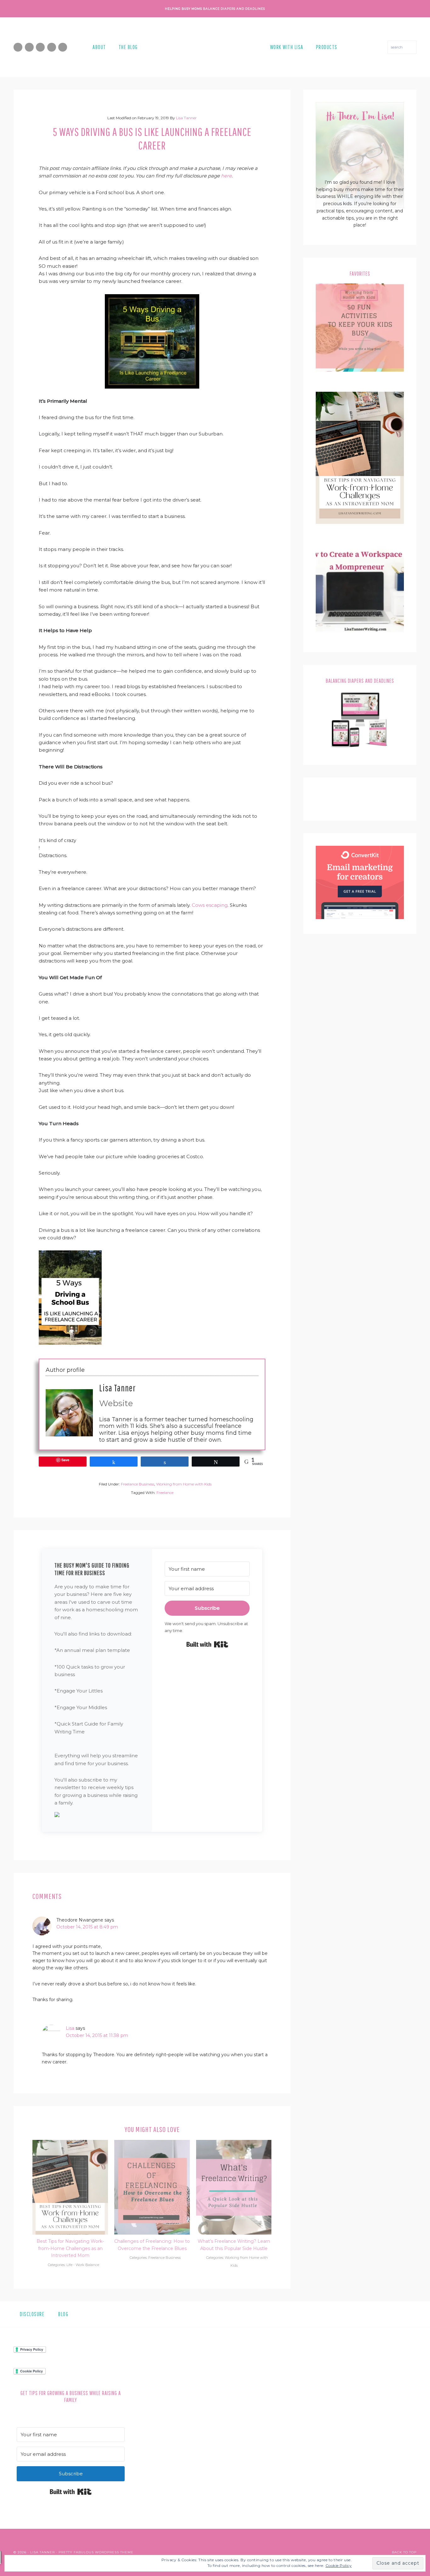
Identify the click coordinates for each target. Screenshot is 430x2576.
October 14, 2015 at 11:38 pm (97, 2035)
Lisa (70, 2028)
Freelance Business (138, 1484)
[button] (97, 1816)
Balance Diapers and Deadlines (234, 9)
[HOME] (204, 47)
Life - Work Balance (83, 2265)
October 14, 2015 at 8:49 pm (87, 1927)
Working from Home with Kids (184, 1484)
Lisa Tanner (117, 1388)
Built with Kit (207, 1644)
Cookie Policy (339, 2565)
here (226, 176)
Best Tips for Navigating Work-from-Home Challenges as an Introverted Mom (70, 2248)
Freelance (165, 1493)
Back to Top (404, 2552)
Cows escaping (210, 905)
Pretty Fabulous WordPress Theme (96, 2552)
